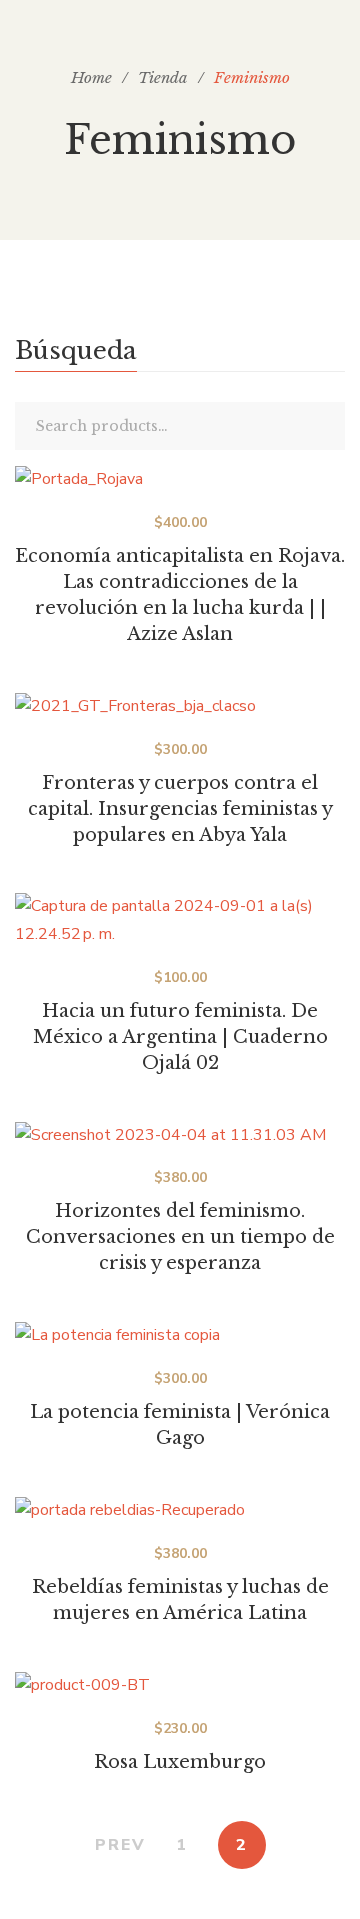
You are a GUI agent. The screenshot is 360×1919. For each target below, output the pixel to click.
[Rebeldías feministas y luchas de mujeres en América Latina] (180, 1511)
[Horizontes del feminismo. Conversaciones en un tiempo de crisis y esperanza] (180, 1136)
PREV (120, 1845)
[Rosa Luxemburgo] (180, 1686)
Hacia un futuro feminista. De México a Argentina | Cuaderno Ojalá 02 (180, 1037)
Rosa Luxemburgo (180, 1762)
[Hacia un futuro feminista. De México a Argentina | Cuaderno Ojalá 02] (180, 920)
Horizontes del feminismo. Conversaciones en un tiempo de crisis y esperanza (180, 1237)
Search (325, 426)
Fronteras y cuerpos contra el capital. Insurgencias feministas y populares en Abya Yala (180, 809)
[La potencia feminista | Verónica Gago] (180, 1336)
